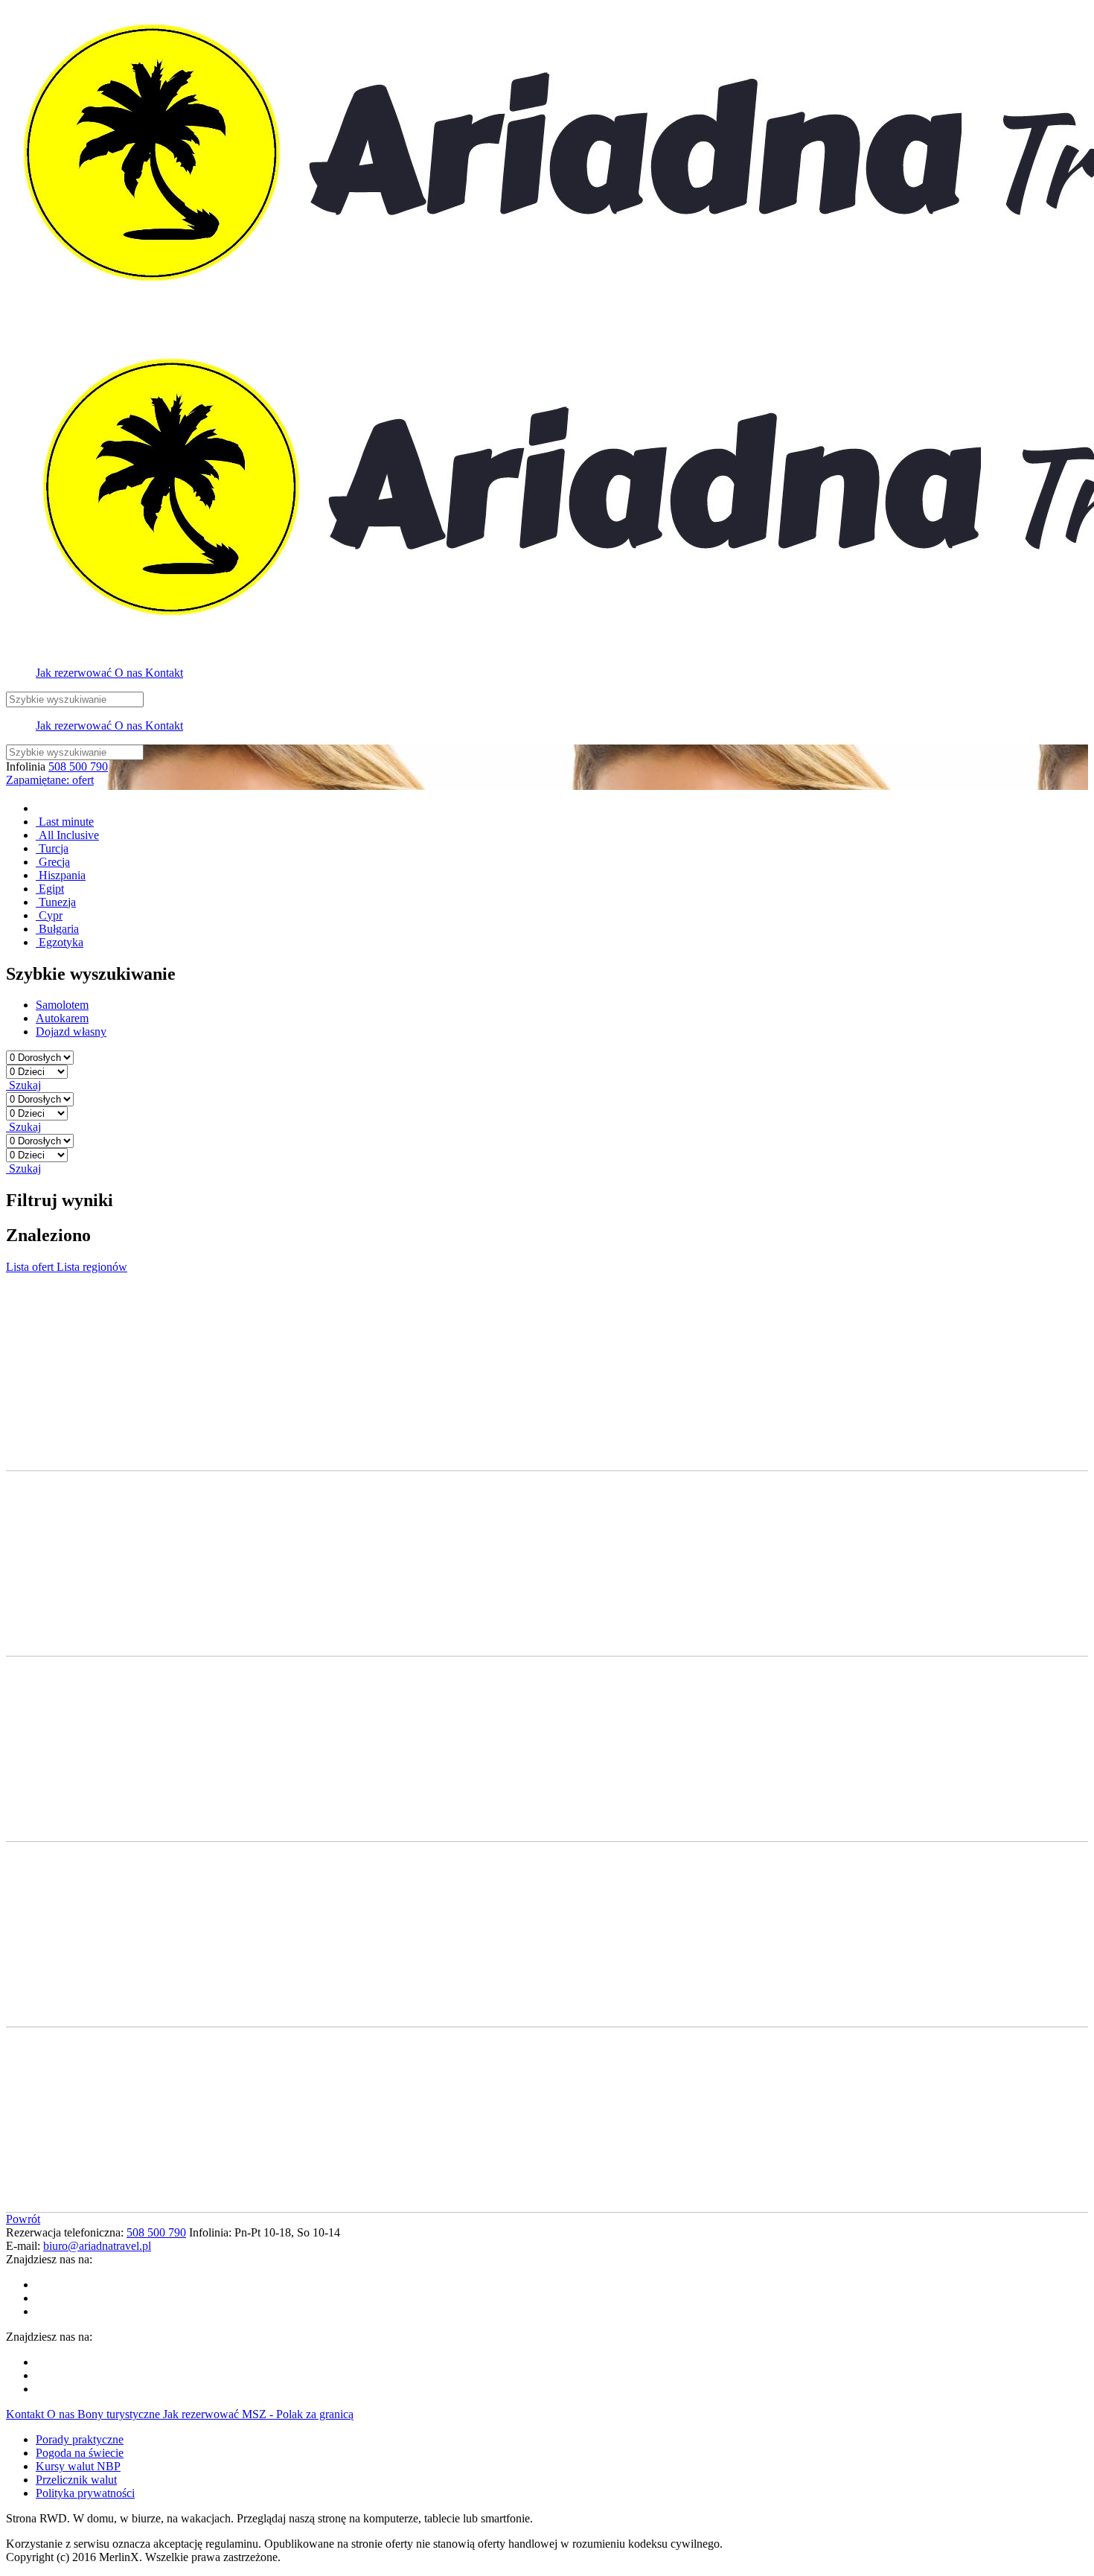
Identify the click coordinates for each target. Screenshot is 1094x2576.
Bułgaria (57, 929)
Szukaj (23, 1085)
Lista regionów (92, 1267)
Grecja (53, 862)
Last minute (65, 822)
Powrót (23, 2219)
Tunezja (56, 902)
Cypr (49, 915)
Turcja (52, 848)
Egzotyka (60, 942)
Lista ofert (31, 1267)
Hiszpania (61, 875)
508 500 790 (78, 766)
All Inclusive (67, 835)
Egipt (50, 889)
